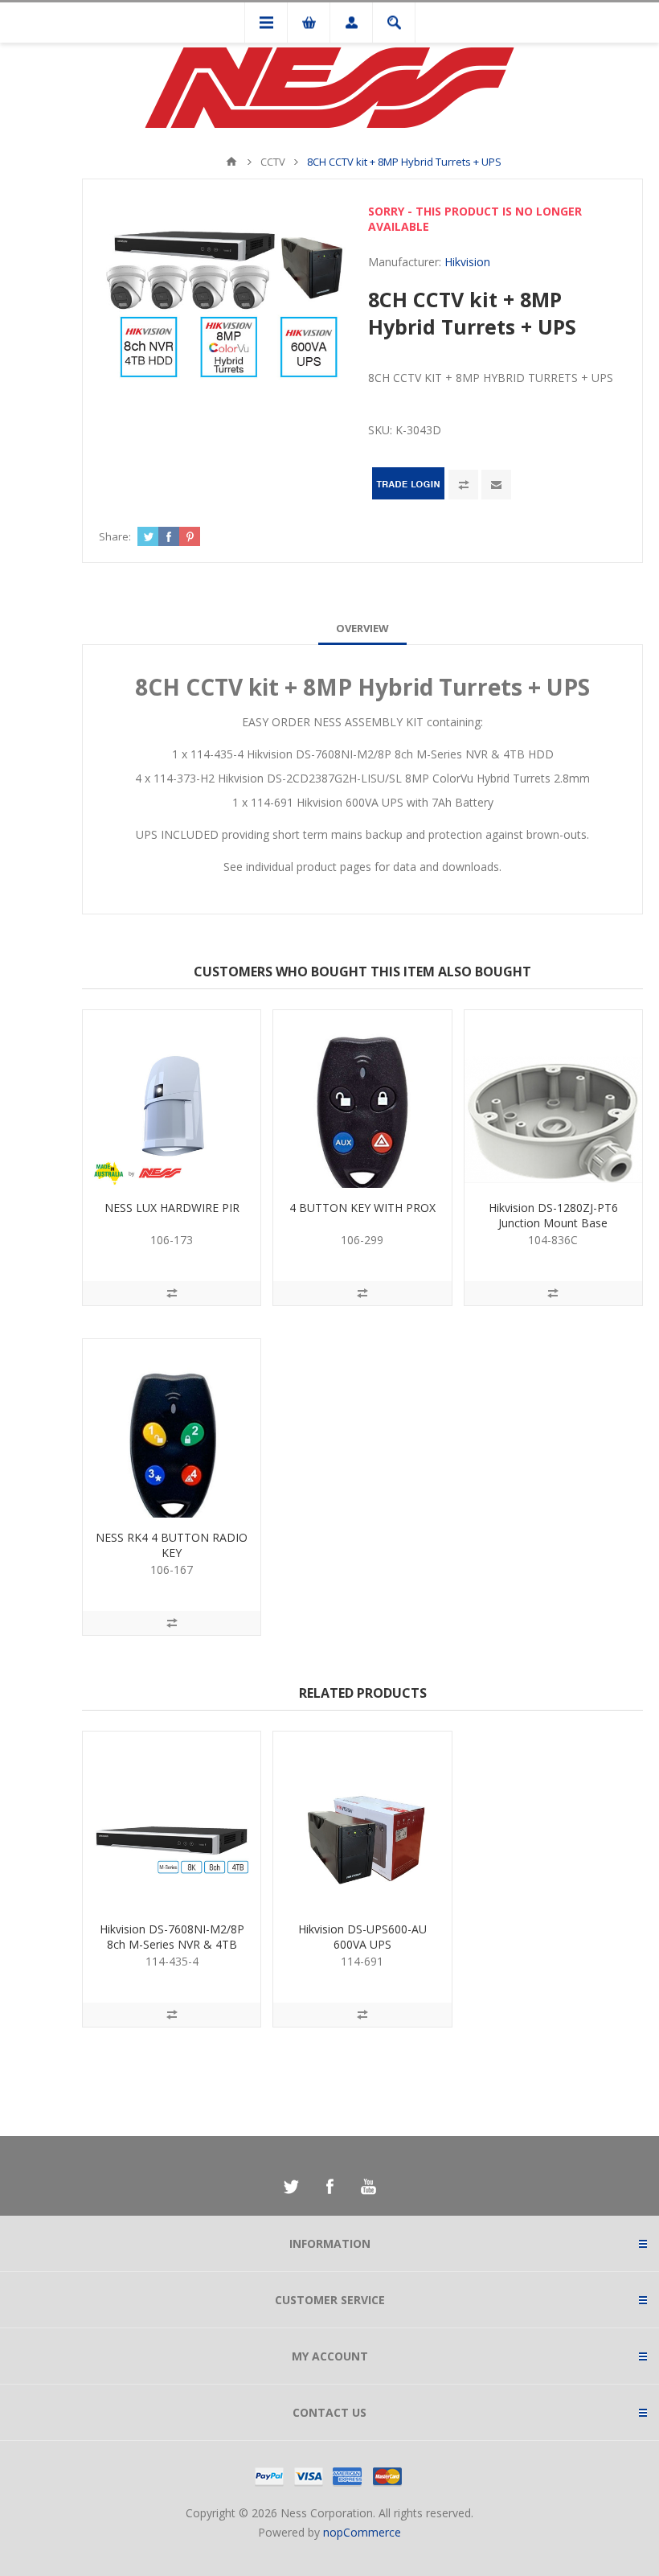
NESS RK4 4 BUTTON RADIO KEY (172, 1545)
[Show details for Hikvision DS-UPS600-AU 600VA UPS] (362, 1820)
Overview (362, 628)
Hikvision (467, 262)
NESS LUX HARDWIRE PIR (172, 1208)
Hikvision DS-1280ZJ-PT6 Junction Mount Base (553, 1215)
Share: (115, 536)
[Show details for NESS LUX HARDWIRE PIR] (172, 1099)
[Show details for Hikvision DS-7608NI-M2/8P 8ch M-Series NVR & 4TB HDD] (172, 1820)
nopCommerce (362, 2532)
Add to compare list (463, 485)
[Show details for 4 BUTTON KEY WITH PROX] (362, 1099)
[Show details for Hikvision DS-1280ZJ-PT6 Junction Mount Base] (553, 1099)
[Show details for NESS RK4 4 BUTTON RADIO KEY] (172, 1428)
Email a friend (496, 485)
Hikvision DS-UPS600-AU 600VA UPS (362, 1937)
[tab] (362, 628)
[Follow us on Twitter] (291, 2187)
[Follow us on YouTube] (368, 2187)
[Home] (231, 162)
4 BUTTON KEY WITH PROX (362, 1208)
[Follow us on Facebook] (329, 2187)
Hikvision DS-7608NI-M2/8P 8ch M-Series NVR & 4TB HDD (172, 1944)
